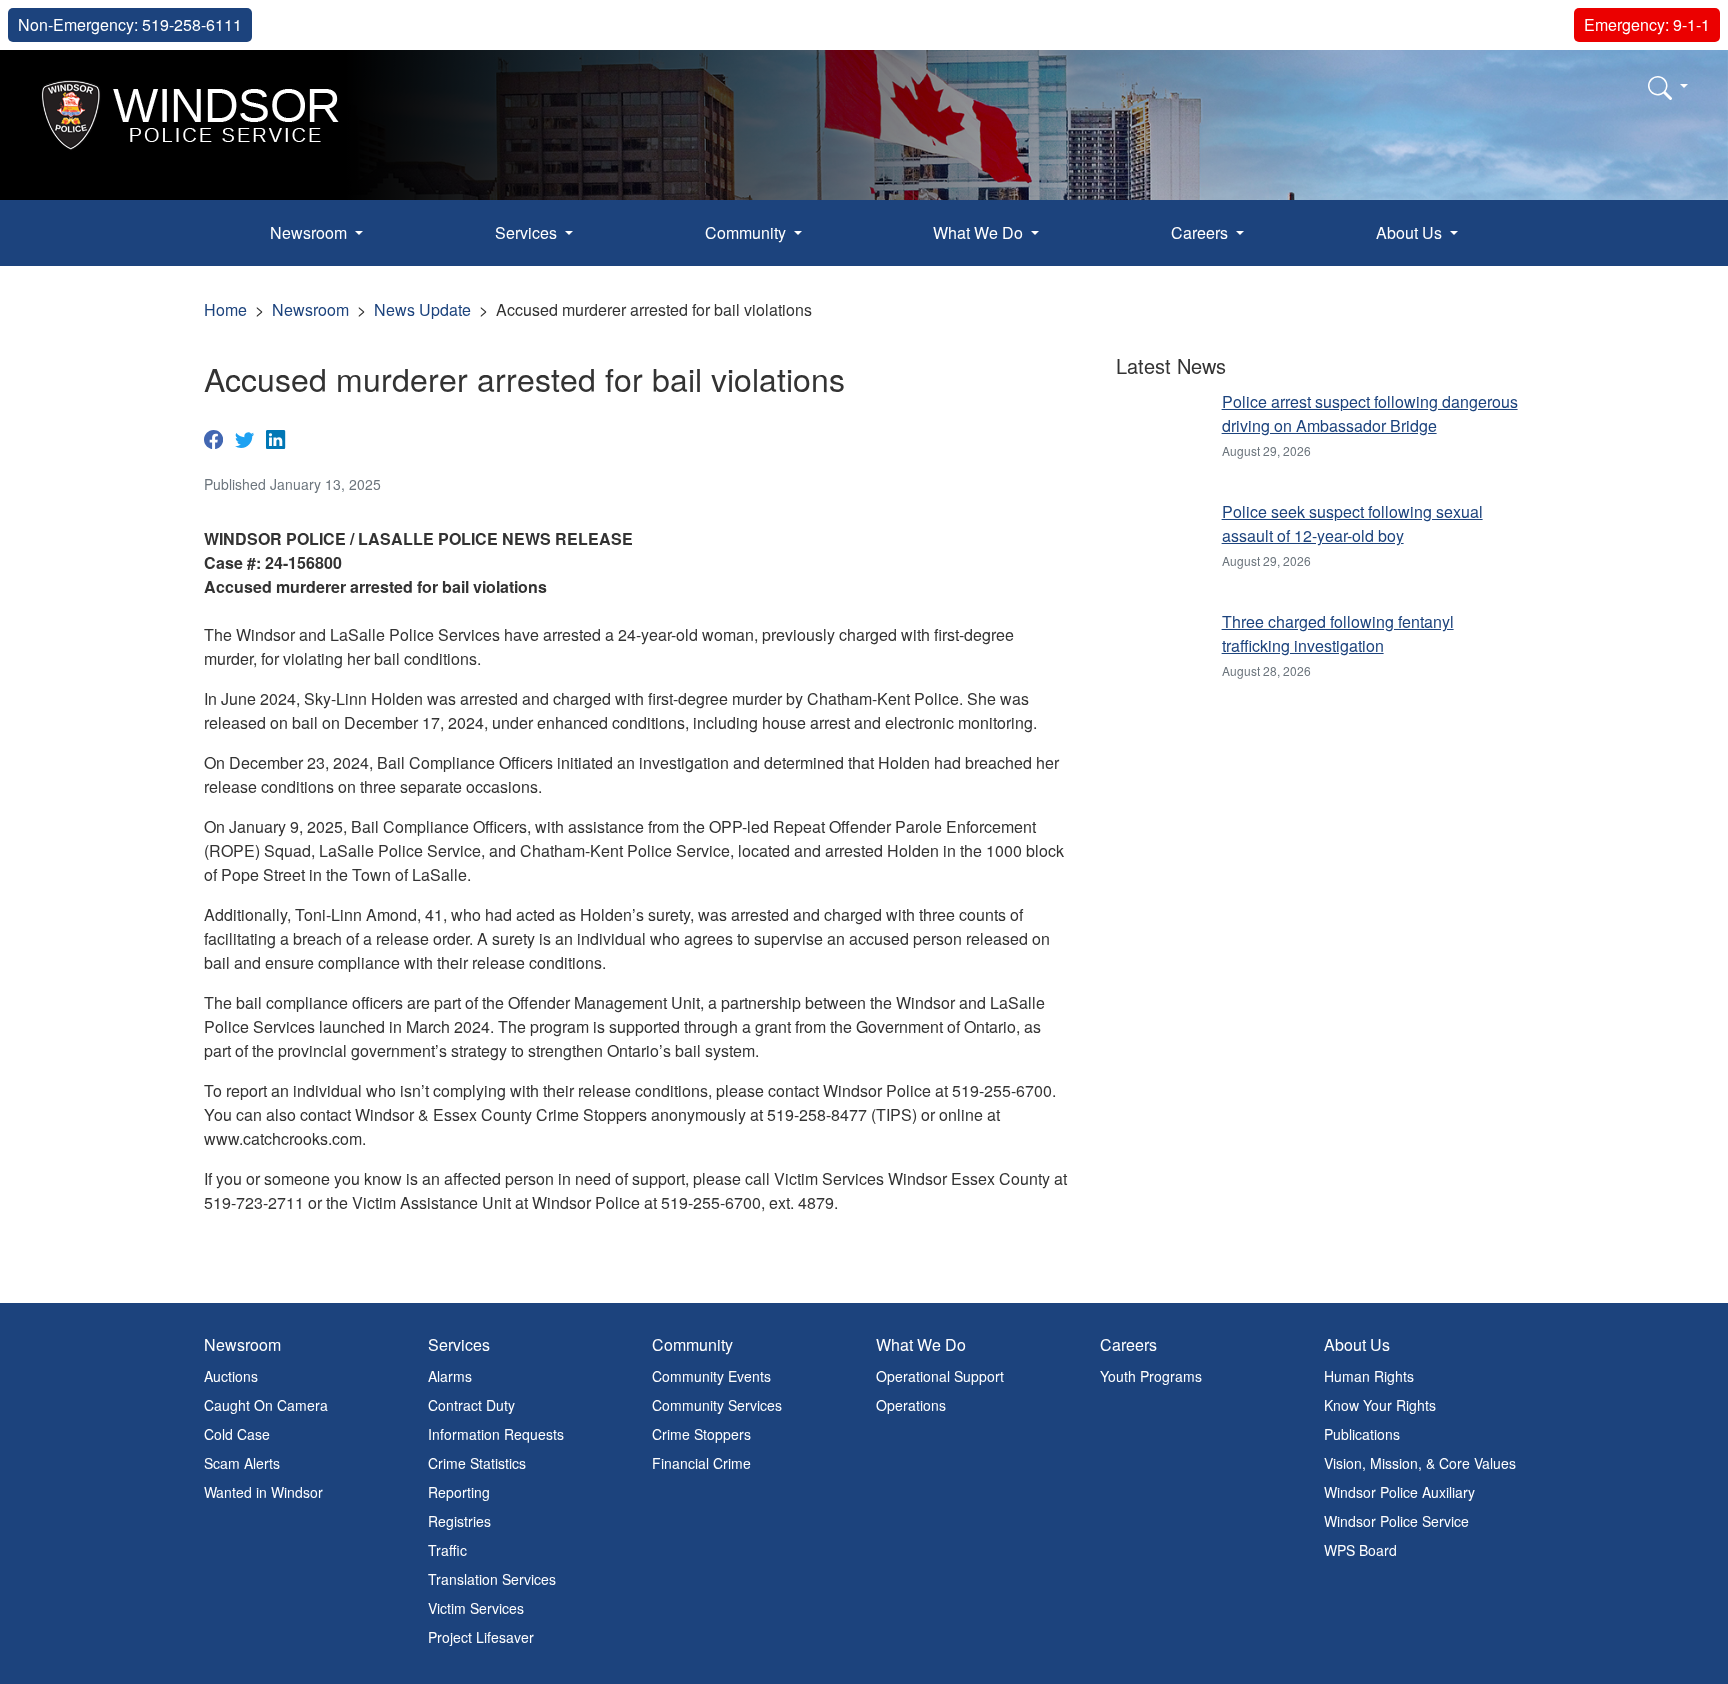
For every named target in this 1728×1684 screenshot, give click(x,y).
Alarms (450, 1376)
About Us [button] (1411, 232)
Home (225, 309)
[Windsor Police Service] (191, 112)
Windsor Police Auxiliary (1399, 1492)
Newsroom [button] (310, 232)
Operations (911, 1405)
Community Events (711, 1376)
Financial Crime (701, 1463)
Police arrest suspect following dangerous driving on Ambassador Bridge (1370, 413)
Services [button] (528, 232)
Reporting (459, 1492)
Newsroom (310, 309)
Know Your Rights (1380, 1405)
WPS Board (1360, 1550)
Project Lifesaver (481, 1637)
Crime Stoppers (701, 1434)
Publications (1362, 1434)
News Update (422, 309)
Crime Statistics (477, 1463)
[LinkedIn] (275, 438)
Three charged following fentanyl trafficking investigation (1338, 633)
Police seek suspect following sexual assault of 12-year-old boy (1352, 523)
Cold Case (237, 1434)
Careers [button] (1201, 232)
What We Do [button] (980, 232)
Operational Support (940, 1376)
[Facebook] (213, 438)
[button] (1668, 87)
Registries (459, 1521)
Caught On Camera (266, 1405)
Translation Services (492, 1579)
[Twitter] (244, 438)
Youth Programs (1151, 1376)
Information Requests (496, 1434)
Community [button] (747, 232)
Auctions (231, 1376)
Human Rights (1369, 1376)
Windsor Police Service (1396, 1521)
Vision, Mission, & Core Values (1420, 1463)
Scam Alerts (242, 1463)
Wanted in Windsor (263, 1492)
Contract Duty (471, 1405)
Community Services (717, 1405)
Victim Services (476, 1608)
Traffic (447, 1550)
